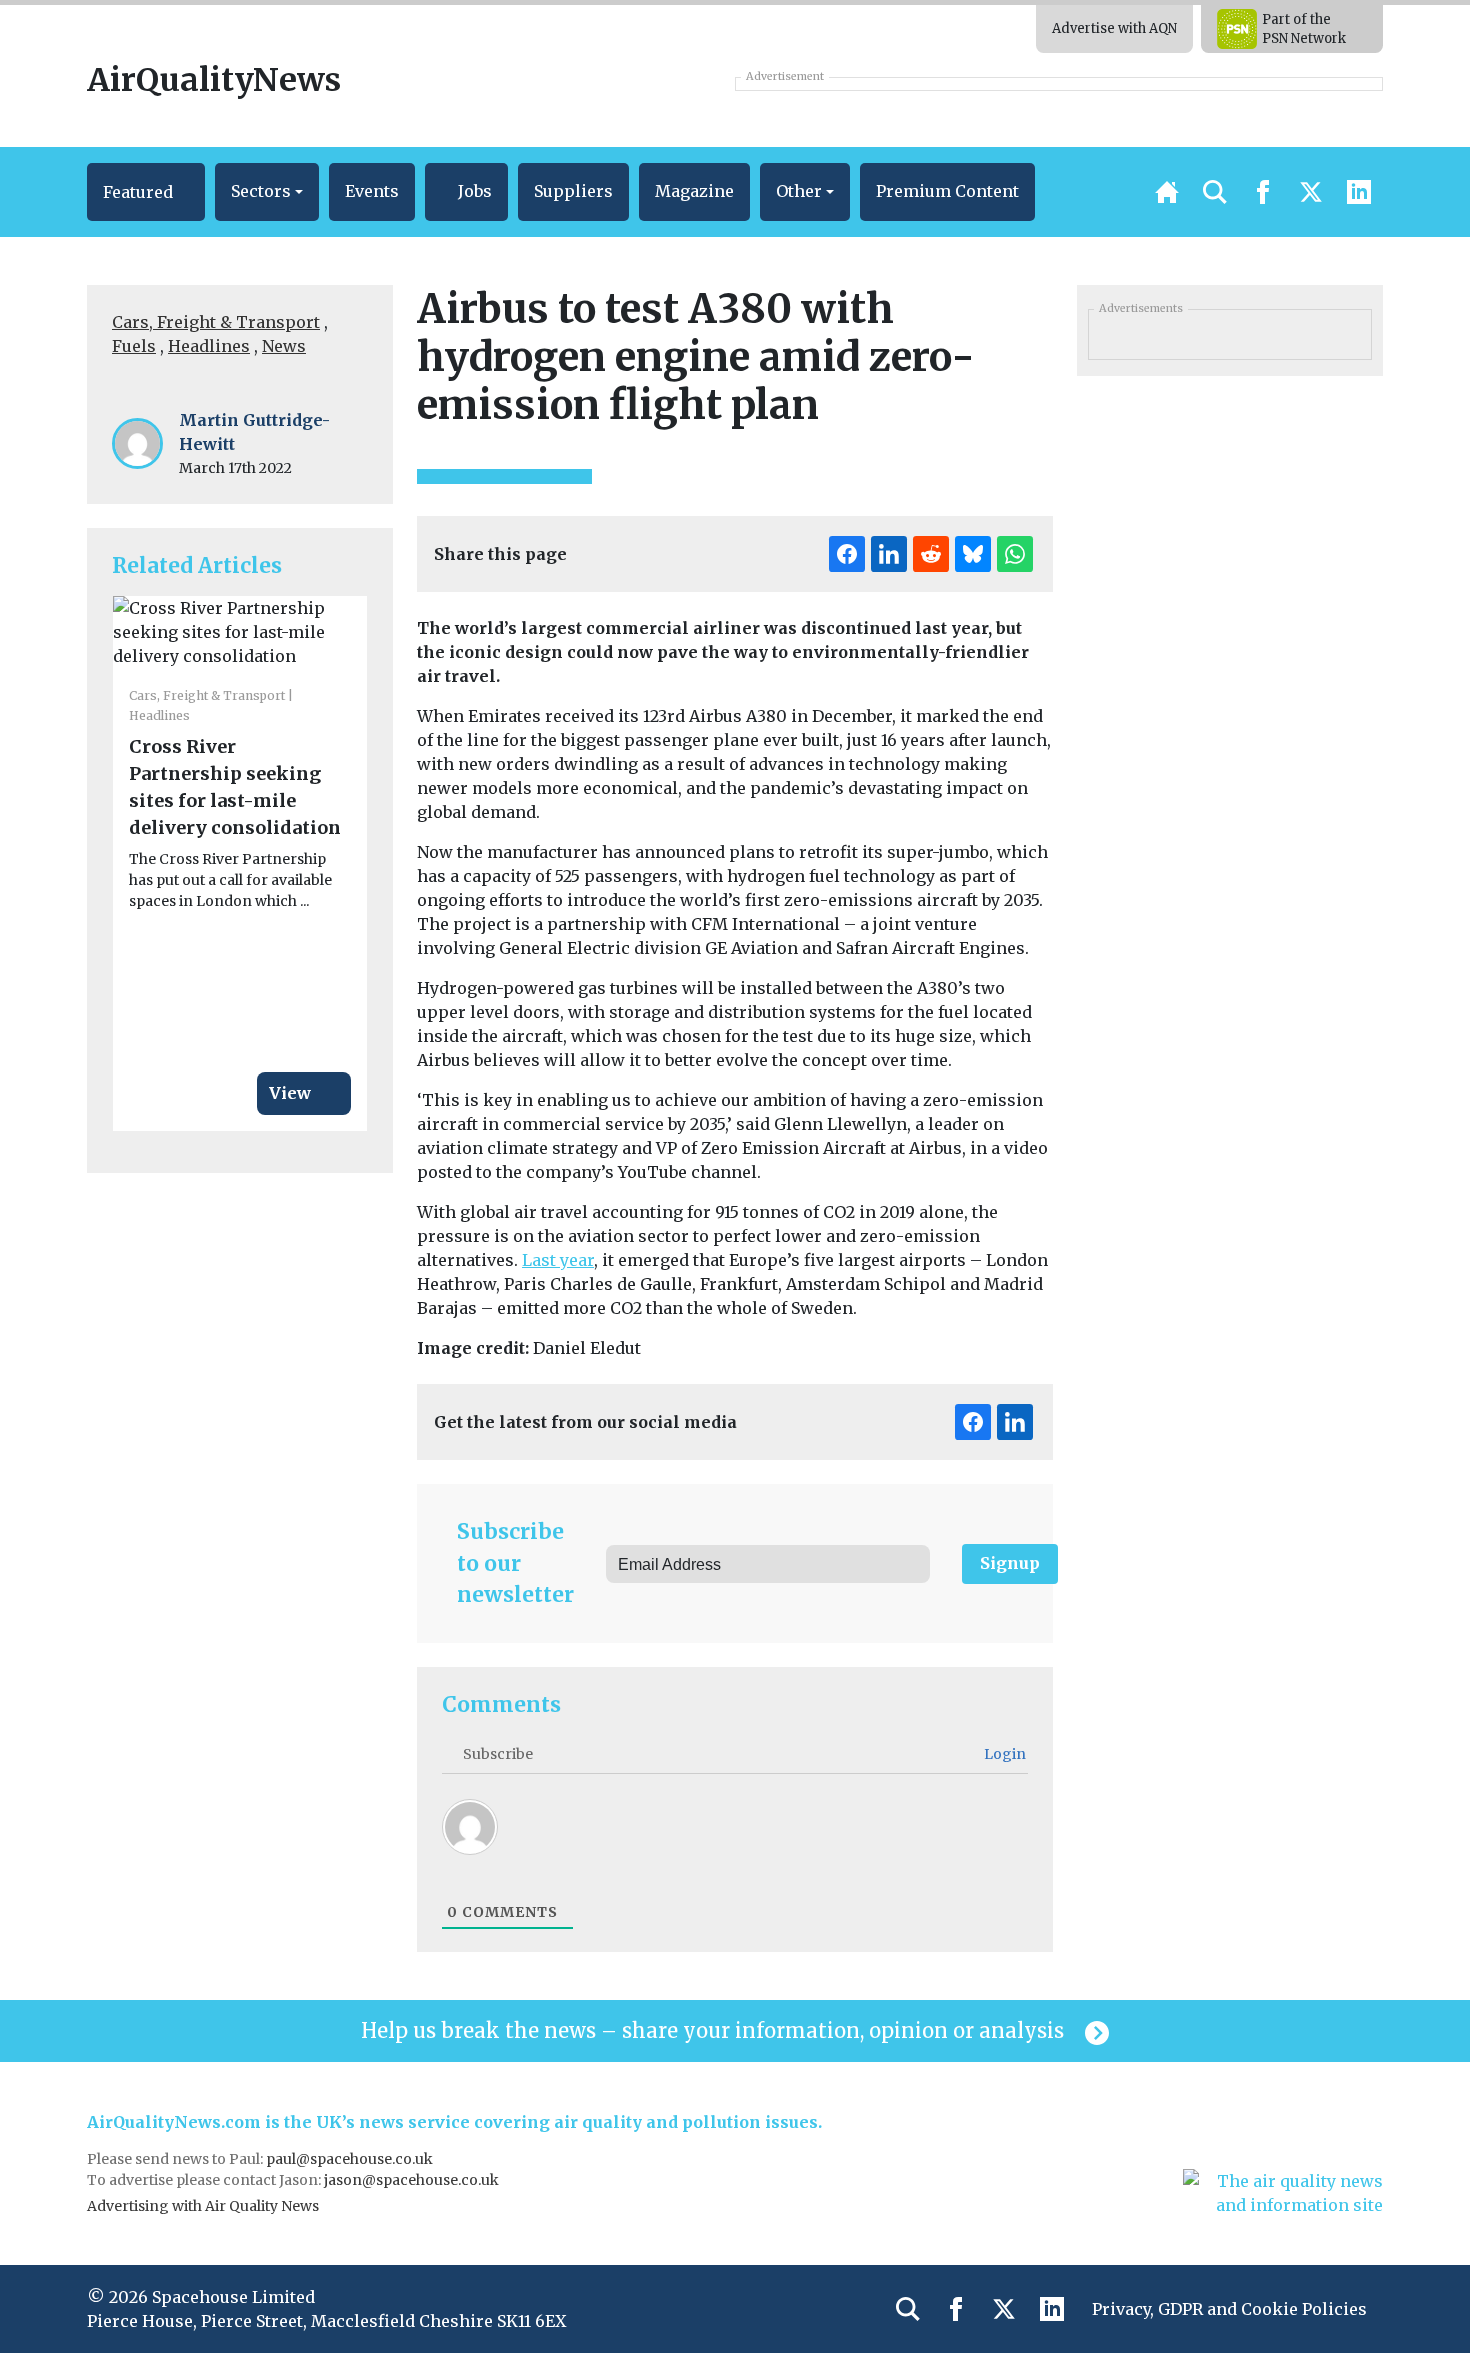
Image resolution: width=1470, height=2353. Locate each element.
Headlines (209, 346)
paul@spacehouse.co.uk (351, 2159)
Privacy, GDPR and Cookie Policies (1229, 2309)
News (284, 346)
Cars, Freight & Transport (216, 322)
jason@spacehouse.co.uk (413, 2180)
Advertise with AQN (1114, 28)
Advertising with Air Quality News (203, 2206)
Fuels (134, 346)
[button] (146, 192)
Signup (1010, 1563)
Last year (558, 1260)
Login (1003, 1754)
